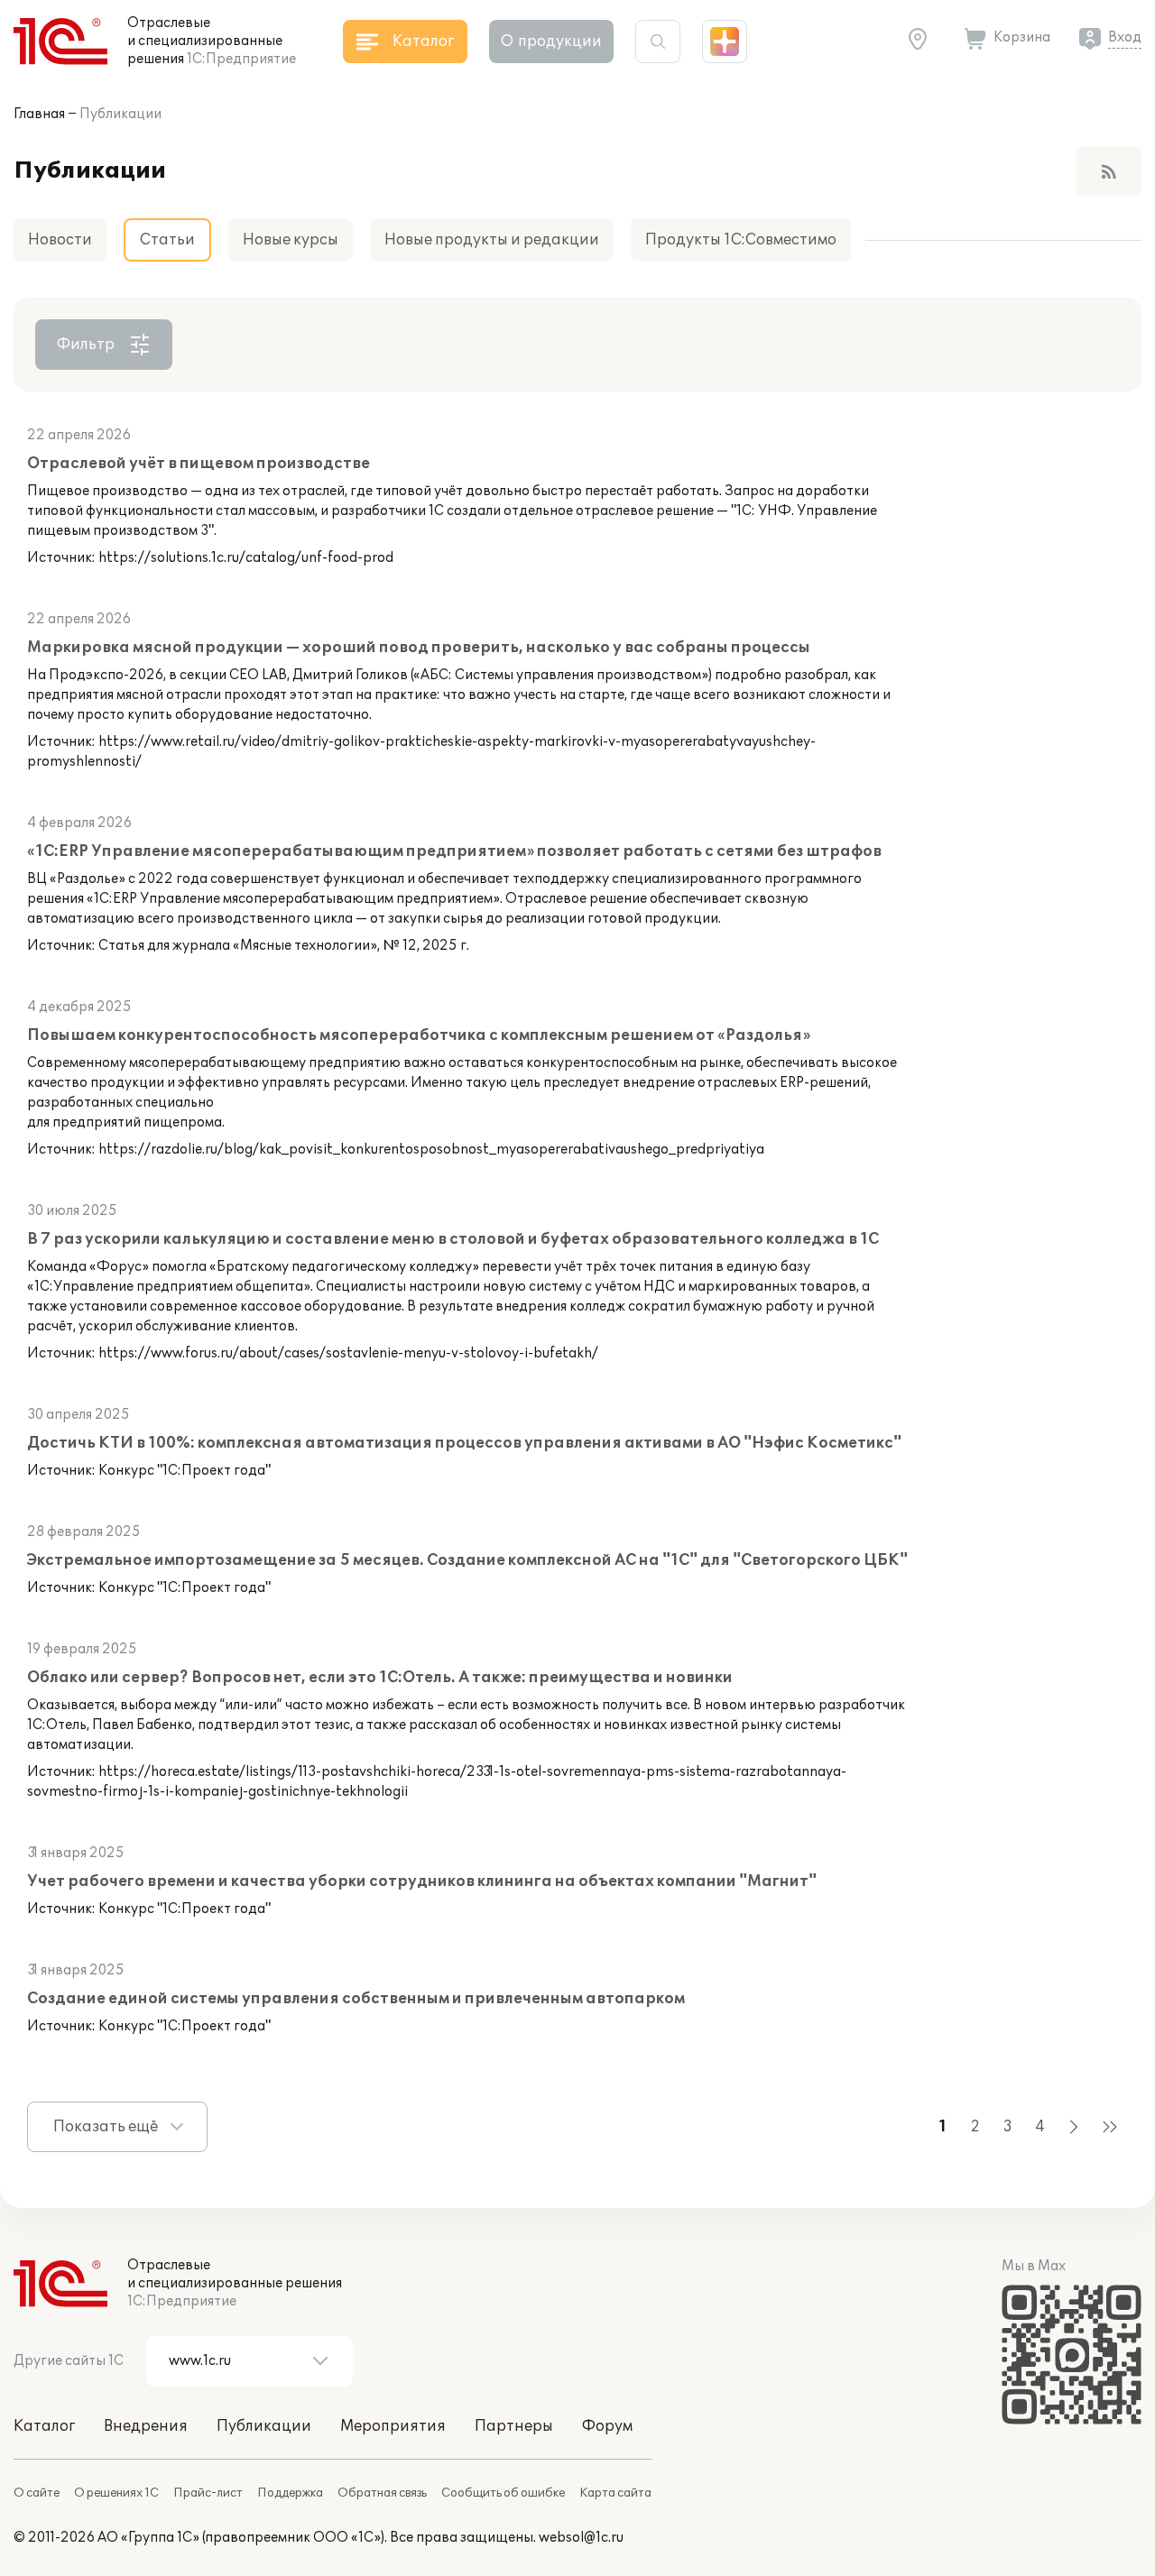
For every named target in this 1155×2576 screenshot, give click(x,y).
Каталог (44, 2426)
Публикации (120, 114)
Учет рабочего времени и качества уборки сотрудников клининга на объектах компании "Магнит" (422, 1881)
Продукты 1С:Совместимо (741, 240)
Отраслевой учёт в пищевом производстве (199, 464)
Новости (60, 240)
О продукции (551, 41)
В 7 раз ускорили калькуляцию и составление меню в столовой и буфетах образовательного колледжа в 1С (453, 1239)
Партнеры (514, 2426)
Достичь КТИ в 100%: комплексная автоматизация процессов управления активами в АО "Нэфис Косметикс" (464, 1443)
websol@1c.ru (581, 2538)
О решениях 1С (116, 2493)
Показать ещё (106, 2127)
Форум (607, 2426)
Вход (1125, 37)
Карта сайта (615, 2493)
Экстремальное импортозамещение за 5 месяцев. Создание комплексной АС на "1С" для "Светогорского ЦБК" (467, 1560)
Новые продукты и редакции (492, 240)
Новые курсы (291, 240)
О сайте (37, 2493)
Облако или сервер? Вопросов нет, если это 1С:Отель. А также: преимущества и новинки (380, 1678)
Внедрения (146, 2426)
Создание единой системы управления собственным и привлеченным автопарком (356, 1999)
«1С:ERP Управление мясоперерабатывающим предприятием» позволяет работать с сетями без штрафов (454, 851)
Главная (39, 114)
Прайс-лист (208, 2493)
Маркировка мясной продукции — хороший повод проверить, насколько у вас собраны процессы (419, 648)
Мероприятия (393, 2426)
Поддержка (290, 2493)
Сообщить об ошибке (503, 2493)
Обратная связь (382, 2493)
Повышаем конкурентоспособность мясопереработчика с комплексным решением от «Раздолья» (419, 1035)
